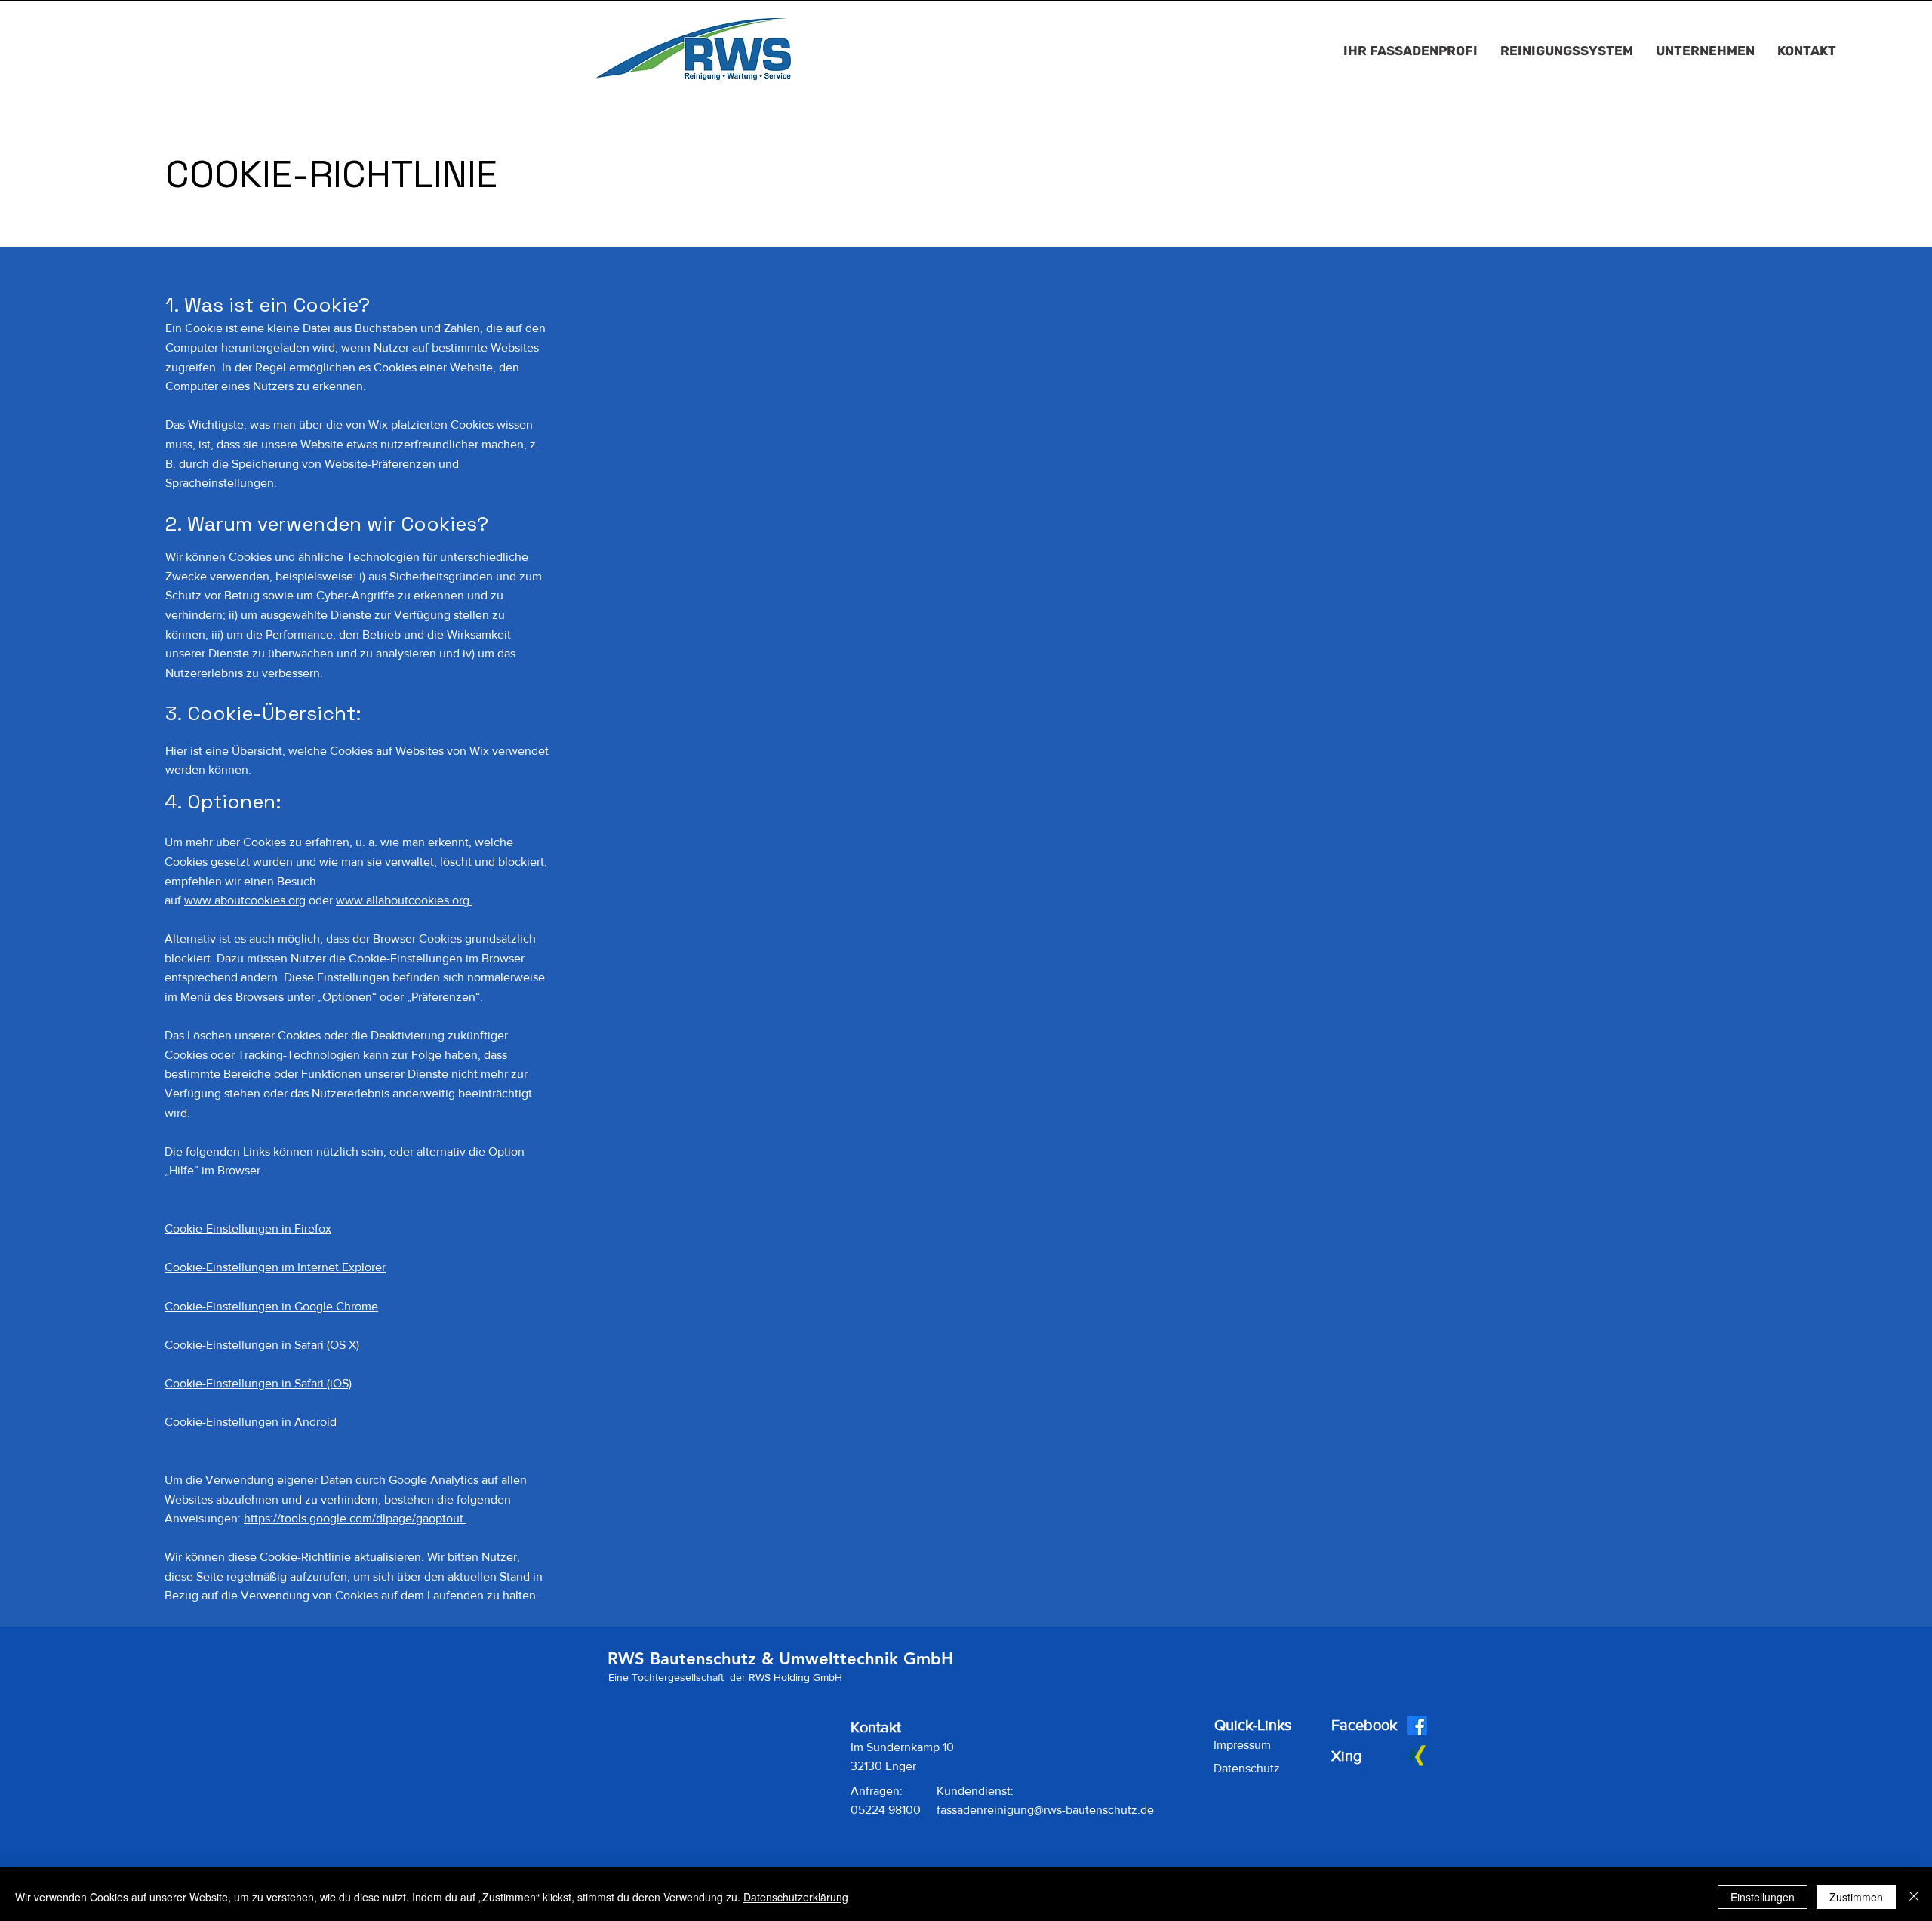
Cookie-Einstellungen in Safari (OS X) (262, 1345)
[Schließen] (1914, 1897)
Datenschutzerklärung (796, 1897)
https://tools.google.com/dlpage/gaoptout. (355, 1518)
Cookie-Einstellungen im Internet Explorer (275, 1267)
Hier (176, 751)
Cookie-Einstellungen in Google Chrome (271, 1306)
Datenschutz (1247, 1768)
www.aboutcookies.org (245, 900)
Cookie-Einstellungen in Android (251, 1422)
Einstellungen (1763, 1897)
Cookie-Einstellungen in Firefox (248, 1228)
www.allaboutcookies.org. (404, 900)
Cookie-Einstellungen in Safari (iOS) (258, 1383)
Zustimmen (1856, 1897)
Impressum (1242, 1745)
